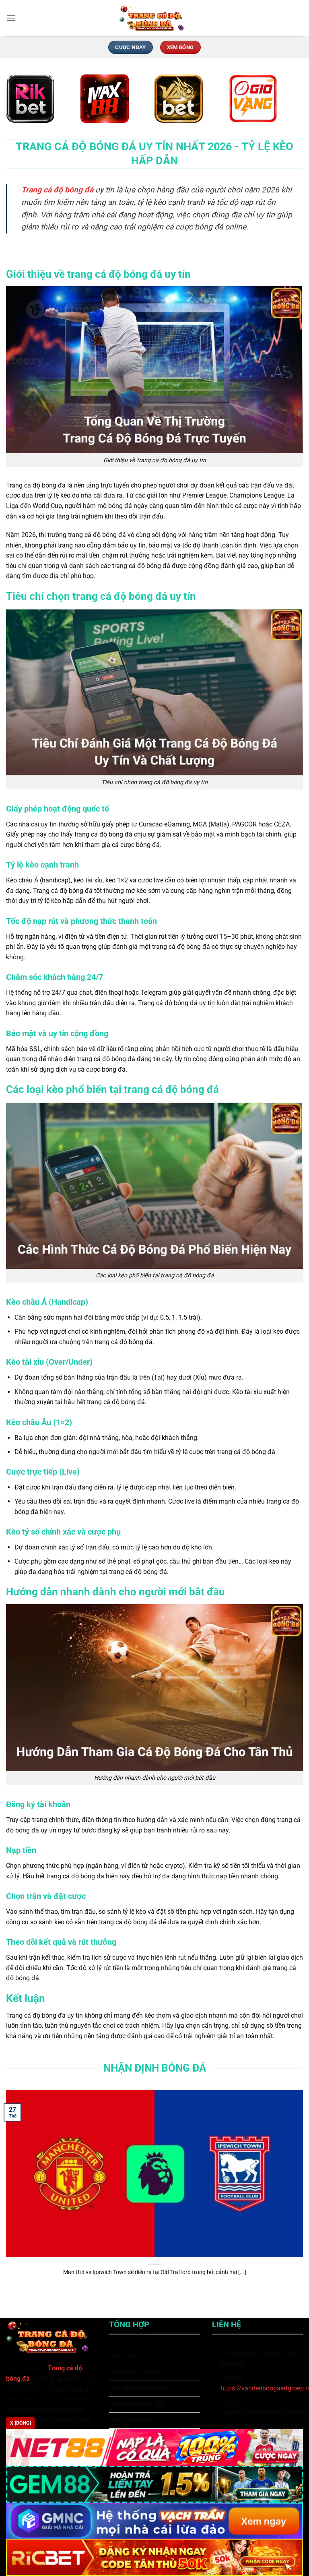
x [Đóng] (21, 2423)
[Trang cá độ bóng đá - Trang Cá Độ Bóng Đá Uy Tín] (154, 18)
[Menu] (11, 18)
